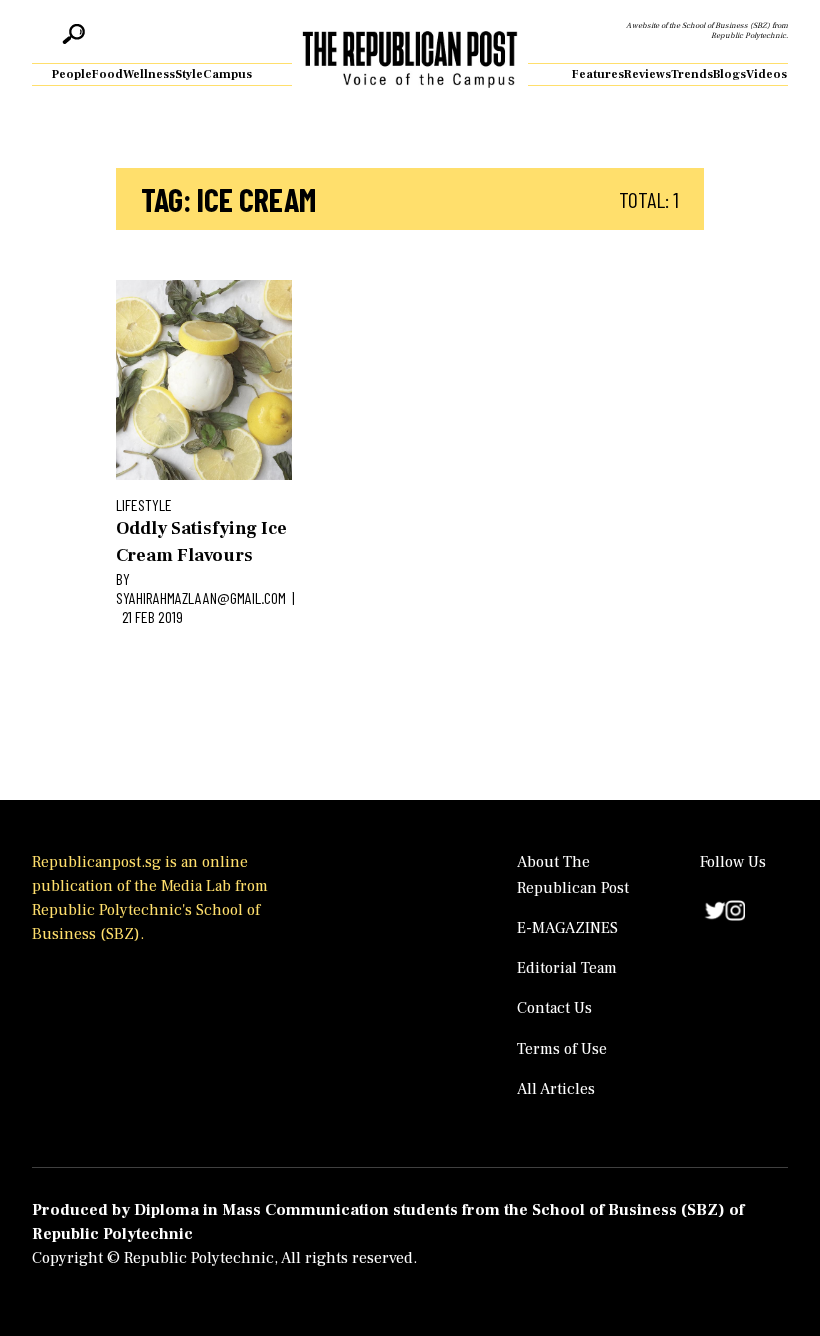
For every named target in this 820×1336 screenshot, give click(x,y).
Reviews (647, 74)
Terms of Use (562, 1049)
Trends (692, 74)
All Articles (556, 1089)
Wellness (149, 74)
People (72, 74)
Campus (227, 74)
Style (189, 74)
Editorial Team (567, 968)
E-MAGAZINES (567, 928)
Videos (766, 74)
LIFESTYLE (144, 504)
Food (107, 74)
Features (598, 74)
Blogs (729, 74)
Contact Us (554, 1008)
